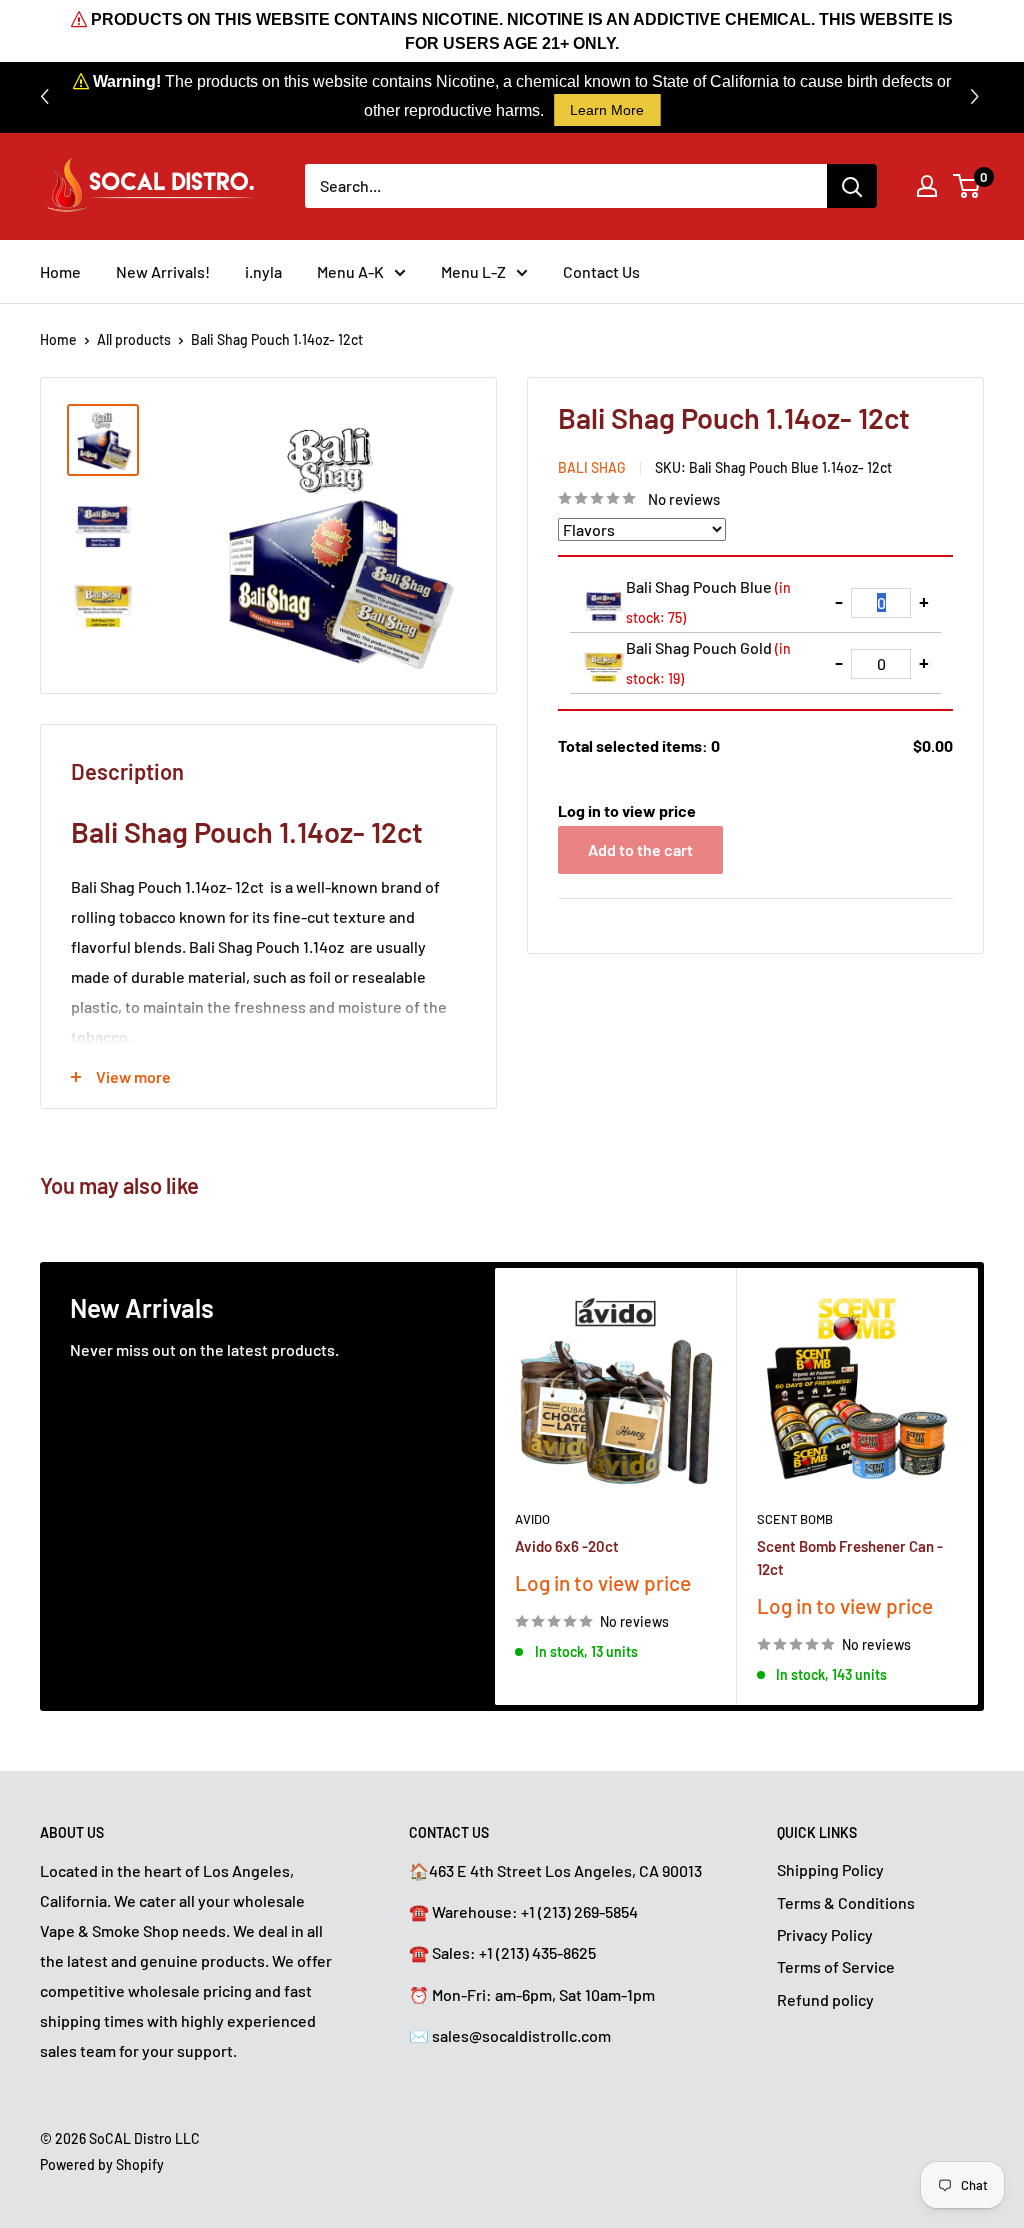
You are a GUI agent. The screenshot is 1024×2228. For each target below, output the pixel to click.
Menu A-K (350, 271)
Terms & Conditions (846, 1902)
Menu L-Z (473, 271)
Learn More (607, 110)
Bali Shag (592, 467)
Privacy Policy (825, 1934)
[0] (967, 186)
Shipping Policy (830, 1869)
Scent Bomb (795, 1518)
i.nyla (263, 271)
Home (60, 271)
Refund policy (825, 1999)
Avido (532, 1518)
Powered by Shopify (102, 2164)
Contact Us (601, 271)
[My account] (927, 186)
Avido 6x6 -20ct (567, 1545)
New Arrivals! (163, 271)
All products (134, 339)
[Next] (978, 1486)
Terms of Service (836, 1966)
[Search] (852, 186)
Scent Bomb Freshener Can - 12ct (850, 1556)
